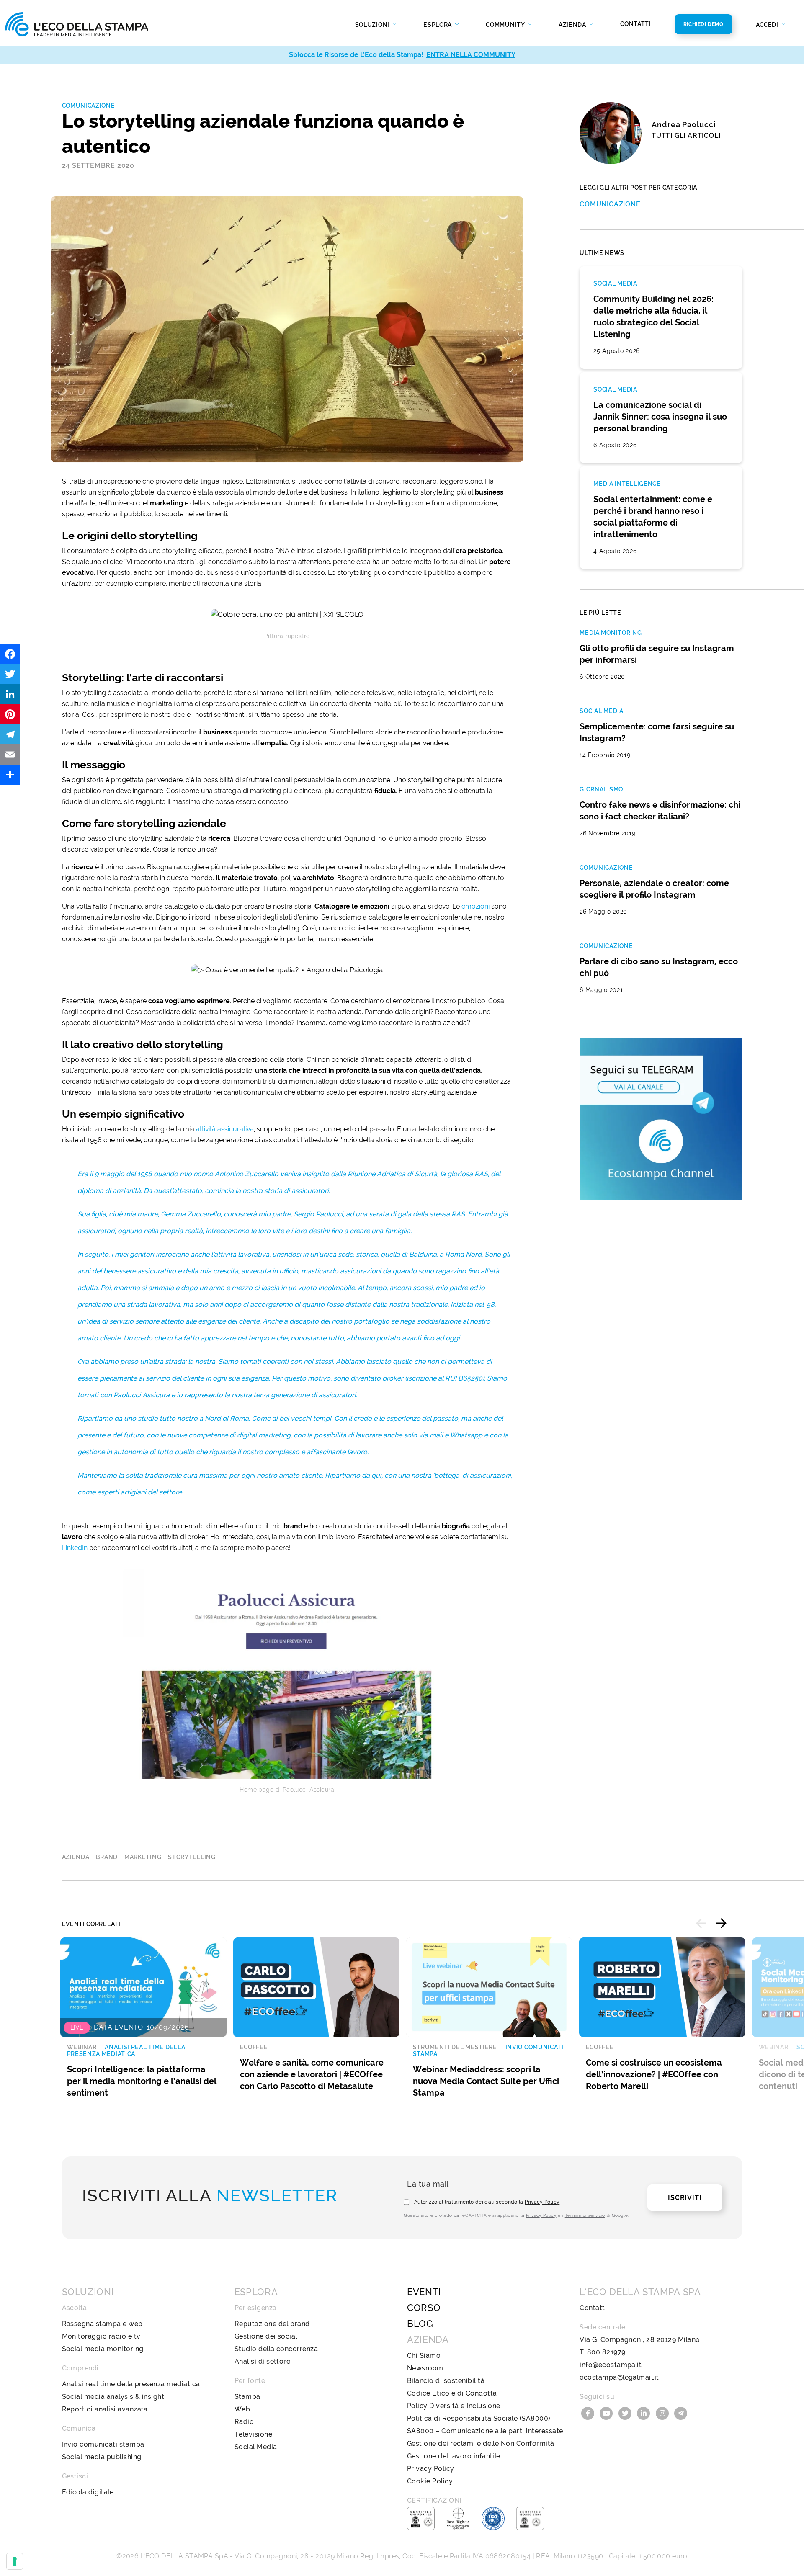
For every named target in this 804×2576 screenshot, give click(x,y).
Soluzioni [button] (373, 25)
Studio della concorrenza (276, 2349)
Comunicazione (89, 106)
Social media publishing (102, 2457)
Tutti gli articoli (686, 135)
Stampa (247, 2397)
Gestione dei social (266, 2336)
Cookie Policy (430, 2481)
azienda (76, 1857)
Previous (701, 1923)
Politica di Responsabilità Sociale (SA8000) (479, 2418)
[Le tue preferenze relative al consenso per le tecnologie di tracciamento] (15, 2561)
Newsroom (425, 2368)
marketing (143, 1857)
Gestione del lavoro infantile (454, 2456)
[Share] (10, 775)
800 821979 (606, 2352)
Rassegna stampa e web (102, 2324)
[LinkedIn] (10, 694)
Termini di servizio (585, 2215)
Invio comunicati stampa (103, 2444)
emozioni (475, 906)
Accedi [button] (768, 25)
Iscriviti (685, 2198)
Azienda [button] (573, 25)
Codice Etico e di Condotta (452, 2393)
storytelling (192, 1857)
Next (722, 1923)
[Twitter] (10, 674)
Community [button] (506, 25)
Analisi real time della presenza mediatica (131, 2384)
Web (242, 2409)
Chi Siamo (424, 2356)
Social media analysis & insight (113, 2397)
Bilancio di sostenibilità (446, 2381)
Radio (244, 2422)
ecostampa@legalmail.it (619, 2377)
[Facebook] (10, 654)
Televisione (253, 2434)
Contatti (636, 24)
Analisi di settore (263, 2361)
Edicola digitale (88, 2492)
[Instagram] (663, 2412)
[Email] (10, 755)
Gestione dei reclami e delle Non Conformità (481, 2443)
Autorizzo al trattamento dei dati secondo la (487, 2202)
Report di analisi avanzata (105, 2409)
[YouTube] (608, 2412)
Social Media (256, 2447)
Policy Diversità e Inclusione (454, 2406)
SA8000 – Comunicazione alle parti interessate (485, 2431)
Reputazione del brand (272, 2324)
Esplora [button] (438, 25)
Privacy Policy (542, 2202)
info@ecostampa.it (611, 2365)
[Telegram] (10, 734)
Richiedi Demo (703, 24)
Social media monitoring (103, 2349)
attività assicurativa (225, 1129)
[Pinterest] (10, 714)
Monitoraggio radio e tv (101, 2336)
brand (107, 1857)
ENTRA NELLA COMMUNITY (471, 55)
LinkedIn (75, 1548)
